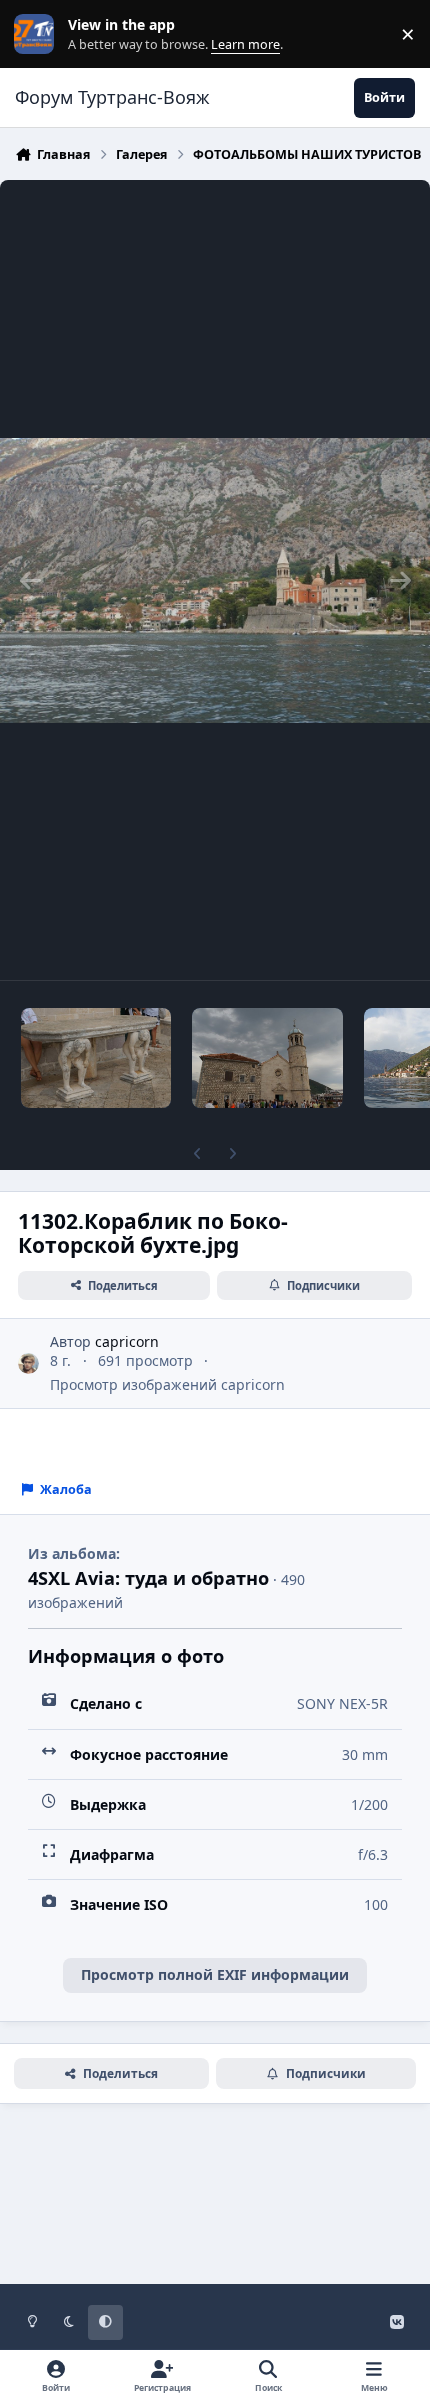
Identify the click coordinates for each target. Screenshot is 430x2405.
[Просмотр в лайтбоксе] (215, 580)
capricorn (127, 1341)
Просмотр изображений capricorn (167, 1384)
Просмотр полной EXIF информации (215, 1974)
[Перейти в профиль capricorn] (28, 1363)
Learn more (38, 34)
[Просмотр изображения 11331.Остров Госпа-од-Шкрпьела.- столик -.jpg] (96, 1058)
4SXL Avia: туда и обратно (148, 1578)
